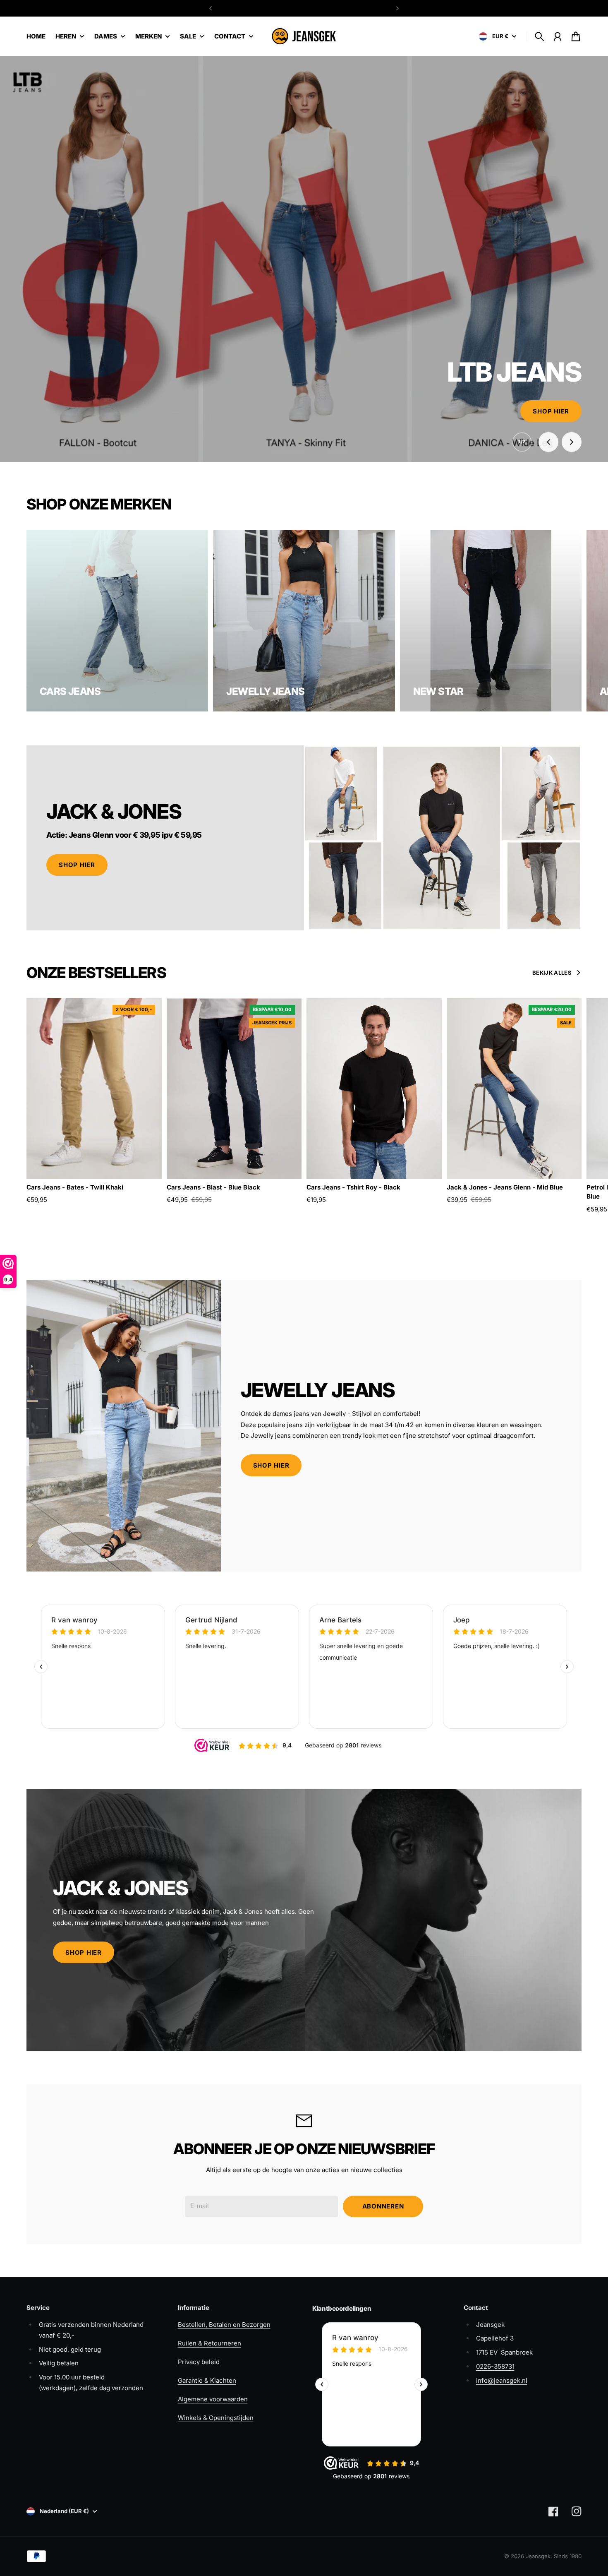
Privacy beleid (199, 2362)
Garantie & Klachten (207, 2380)
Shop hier (551, 411)
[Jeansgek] (304, 36)
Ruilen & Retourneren (209, 2343)
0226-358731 (495, 2366)
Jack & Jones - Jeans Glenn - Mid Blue (505, 1187)
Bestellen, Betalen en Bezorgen (224, 2325)
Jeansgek (538, 2556)
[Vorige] (211, 8)
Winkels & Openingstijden (216, 2418)
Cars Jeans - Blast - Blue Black (213, 1187)
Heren (66, 37)
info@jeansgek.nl (502, 2380)
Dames (106, 37)
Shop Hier (77, 865)
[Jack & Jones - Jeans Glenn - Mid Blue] (514, 1088)
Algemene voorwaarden (213, 2399)
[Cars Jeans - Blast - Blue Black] (234, 1088)
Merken (148, 37)
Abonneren (383, 2206)
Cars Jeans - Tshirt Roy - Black (353, 1187)
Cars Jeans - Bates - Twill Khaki (75, 1187)
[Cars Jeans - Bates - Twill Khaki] (94, 1088)
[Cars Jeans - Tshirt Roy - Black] (374, 1088)
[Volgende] (397, 8)
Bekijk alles (552, 973)
